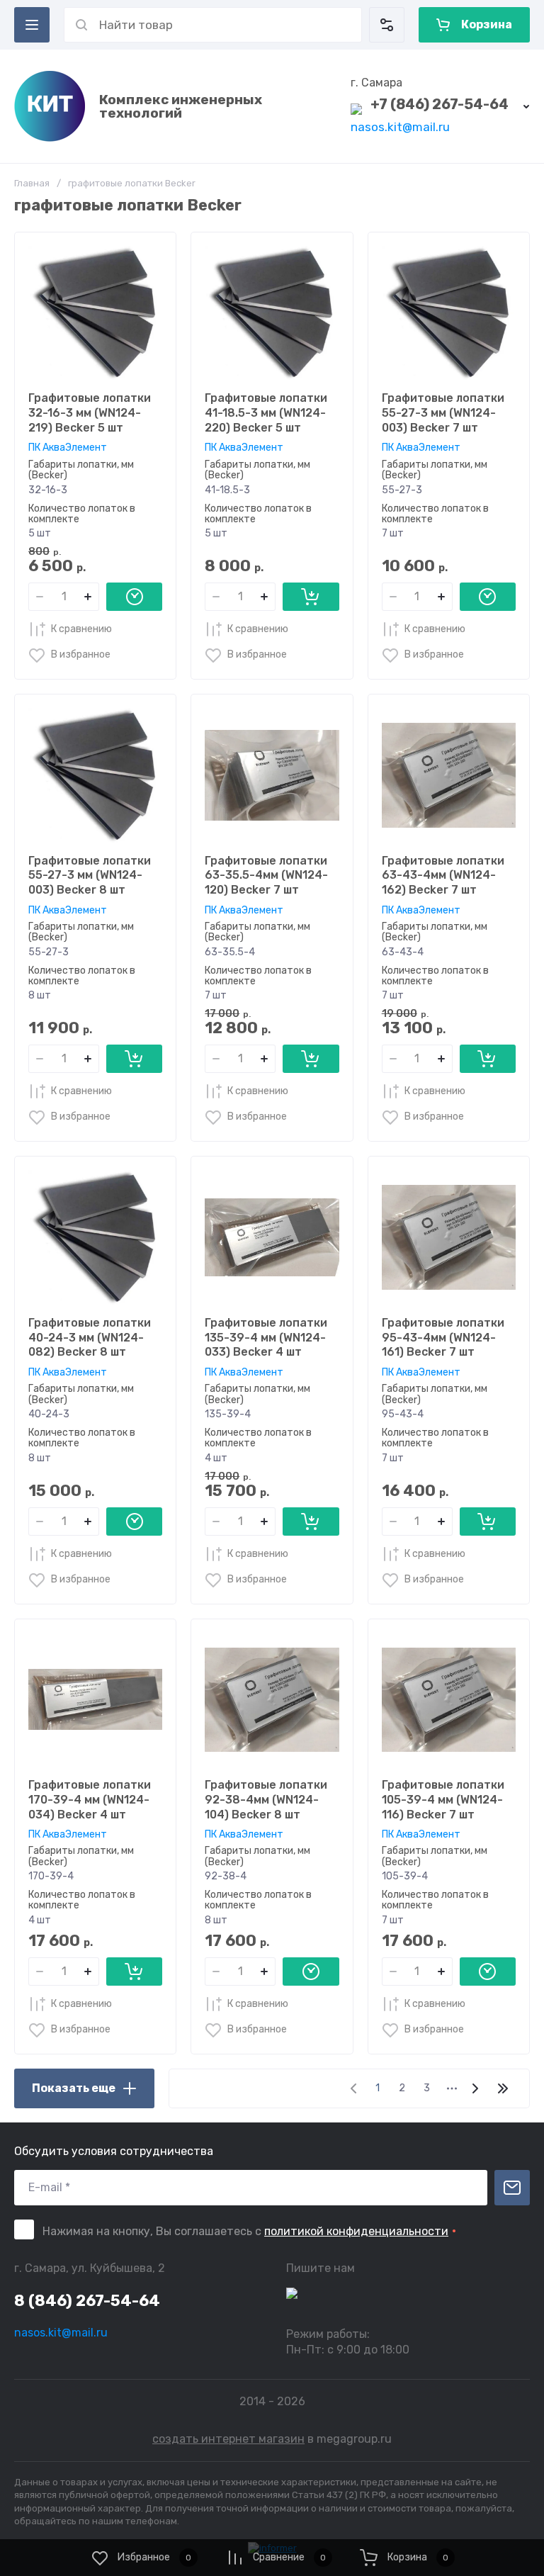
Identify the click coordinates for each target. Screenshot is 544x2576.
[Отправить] (512, 2188)
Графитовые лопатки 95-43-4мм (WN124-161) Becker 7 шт (443, 1338)
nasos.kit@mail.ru (400, 127)
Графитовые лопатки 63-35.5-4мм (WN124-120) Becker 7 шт (266, 876)
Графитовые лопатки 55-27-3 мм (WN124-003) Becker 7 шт (443, 413)
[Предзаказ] (134, 597)
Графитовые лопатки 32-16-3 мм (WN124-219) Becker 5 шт (90, 413)
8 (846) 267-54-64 (87, 2301)
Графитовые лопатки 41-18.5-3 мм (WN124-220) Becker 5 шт (266, 413)
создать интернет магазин (228, 2439)
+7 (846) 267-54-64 (440, 104)
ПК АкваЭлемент (68, 448)
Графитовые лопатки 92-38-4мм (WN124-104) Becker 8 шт (266, 1800)
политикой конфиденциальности (356, 2231)
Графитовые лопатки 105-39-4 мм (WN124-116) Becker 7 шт (443, 1800)
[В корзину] (311, 597)
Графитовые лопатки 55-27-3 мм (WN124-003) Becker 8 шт (90, 876)
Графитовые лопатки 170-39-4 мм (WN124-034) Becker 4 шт (90, 1800)
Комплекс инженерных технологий (181, 106)
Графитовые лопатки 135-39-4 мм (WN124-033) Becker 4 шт (266, 1338)
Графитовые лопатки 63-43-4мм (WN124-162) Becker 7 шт (443, 876)
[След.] (475, 2088)
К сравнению (81, 629)
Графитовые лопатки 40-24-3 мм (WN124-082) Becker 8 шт (90, 1338)
